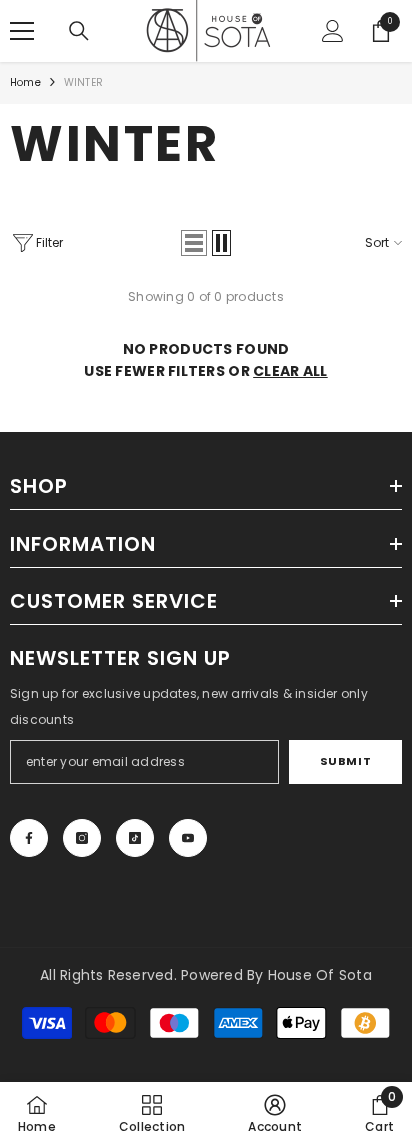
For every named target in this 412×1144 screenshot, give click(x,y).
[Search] (79, 31)
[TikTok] (135, 838)
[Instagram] (82, 838)
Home (25, 82)
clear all (290, 371)
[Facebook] (29, 838)
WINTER (83, 82)
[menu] (22, 31)
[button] (194, 243)
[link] (275, 1113)
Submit (345, 761)
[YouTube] (188, 838)
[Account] (333, 31)
